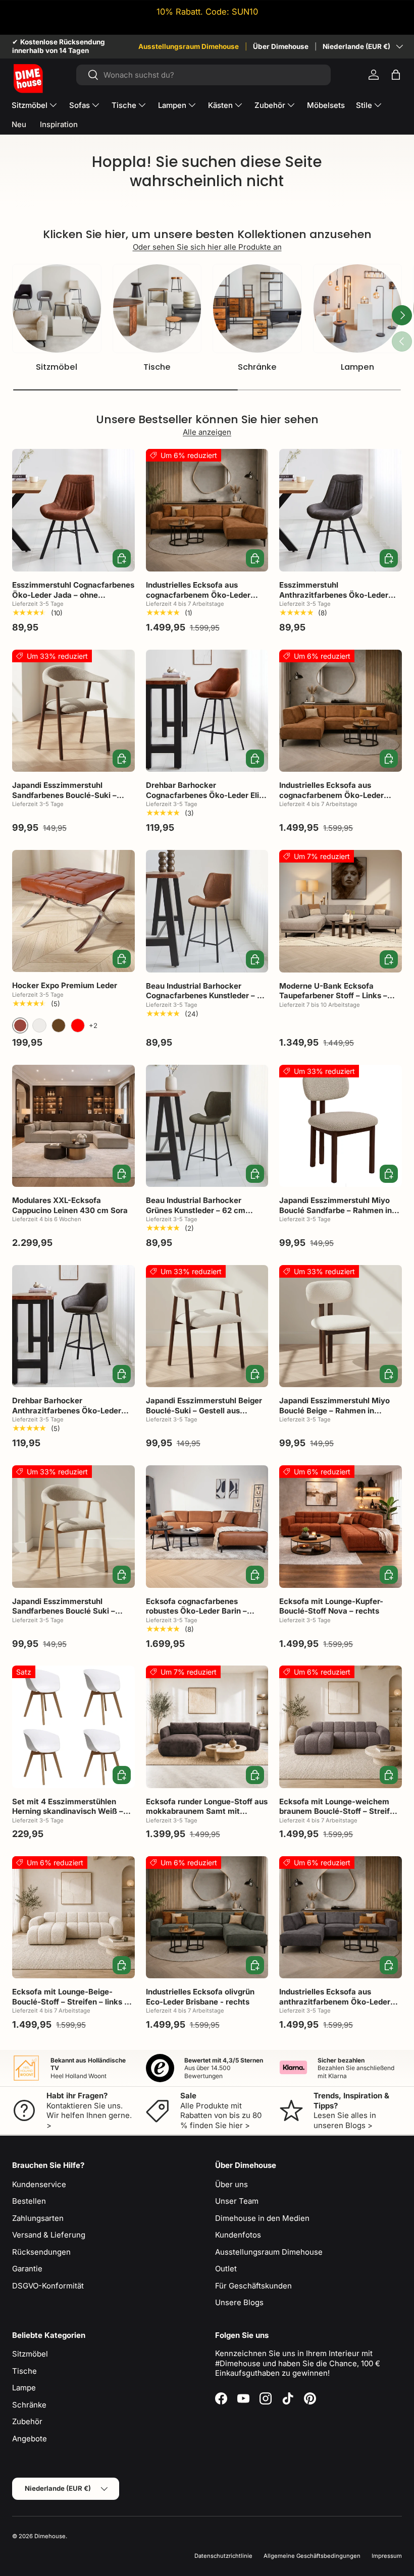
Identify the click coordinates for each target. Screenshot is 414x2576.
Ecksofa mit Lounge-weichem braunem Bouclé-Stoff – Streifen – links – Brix (339, 1811)
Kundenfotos (238, 2235)
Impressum (387, 2556)
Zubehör (27, 2421)
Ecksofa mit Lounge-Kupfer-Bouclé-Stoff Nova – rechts (331, 1606)
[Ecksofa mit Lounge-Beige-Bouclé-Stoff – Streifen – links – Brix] (73, 1917)
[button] (396, 75)
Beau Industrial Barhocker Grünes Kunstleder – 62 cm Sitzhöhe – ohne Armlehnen (197, 1210)
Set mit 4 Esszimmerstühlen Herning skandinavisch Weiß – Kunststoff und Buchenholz (68, 1811)
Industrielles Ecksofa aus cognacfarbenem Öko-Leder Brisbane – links (331, 795)
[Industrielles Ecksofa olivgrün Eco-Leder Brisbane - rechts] (207, 1917)
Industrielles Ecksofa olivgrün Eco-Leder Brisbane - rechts (200, 1997)
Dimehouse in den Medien (262, 2218)
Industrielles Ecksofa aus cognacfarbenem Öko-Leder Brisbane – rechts (198, 595)
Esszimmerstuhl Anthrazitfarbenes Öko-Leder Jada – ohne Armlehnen (334, 595)
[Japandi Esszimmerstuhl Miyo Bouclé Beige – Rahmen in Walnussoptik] (341, 1326)
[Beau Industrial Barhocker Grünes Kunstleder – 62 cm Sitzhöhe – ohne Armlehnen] (207, 1126)
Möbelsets (326, 105)
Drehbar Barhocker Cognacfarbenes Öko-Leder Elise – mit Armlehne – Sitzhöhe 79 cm (207, 795)
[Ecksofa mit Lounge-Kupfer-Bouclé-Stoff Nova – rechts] (341, 1527)
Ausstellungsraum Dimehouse (189, 46)
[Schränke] (257, 308)
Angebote (30, 2439)
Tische (157, 367)
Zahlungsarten (38, 2218)
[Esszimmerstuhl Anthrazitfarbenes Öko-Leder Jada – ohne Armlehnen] (341, 510)
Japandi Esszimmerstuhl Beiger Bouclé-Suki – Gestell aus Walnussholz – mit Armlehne (204, 1410)
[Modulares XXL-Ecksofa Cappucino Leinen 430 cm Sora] (73, 1126)
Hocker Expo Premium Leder (65, 985)
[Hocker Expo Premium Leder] (73, 911)
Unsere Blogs (239, 2302)
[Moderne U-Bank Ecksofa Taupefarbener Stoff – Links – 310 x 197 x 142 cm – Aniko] (341, 911)
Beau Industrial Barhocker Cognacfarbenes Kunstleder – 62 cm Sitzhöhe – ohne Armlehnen (206, 996)
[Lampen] (358, 308)
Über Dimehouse (281, 46)
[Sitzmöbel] (57, 308)
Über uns (231, 2184)
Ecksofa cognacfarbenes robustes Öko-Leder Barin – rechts (196, 1611)
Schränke (257, 367)
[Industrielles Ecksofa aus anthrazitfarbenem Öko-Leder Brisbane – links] (341, 1917)
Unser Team (237, 2201)
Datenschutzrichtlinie (223, 2556)
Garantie (27, 2269)
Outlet (226, 2269)
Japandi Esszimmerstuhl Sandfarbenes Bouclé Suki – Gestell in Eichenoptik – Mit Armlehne (64, 1616)
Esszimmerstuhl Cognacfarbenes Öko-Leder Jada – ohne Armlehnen (73, 595)
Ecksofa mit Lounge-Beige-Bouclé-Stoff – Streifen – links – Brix (70, 2001)
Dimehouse (50, 2536)
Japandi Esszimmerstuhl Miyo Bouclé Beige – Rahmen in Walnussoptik (334, 1410)
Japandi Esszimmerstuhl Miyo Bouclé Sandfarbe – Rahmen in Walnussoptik (335, 1210)
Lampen (357, 367)
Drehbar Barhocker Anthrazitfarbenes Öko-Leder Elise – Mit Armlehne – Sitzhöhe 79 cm (70, 1415)
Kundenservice (39, 2184)
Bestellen (29, 2201)
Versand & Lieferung (49, 2235)
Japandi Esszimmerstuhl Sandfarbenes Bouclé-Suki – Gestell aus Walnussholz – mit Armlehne (67, 800)
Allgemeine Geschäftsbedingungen (312, 2556)
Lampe (24, 2388)
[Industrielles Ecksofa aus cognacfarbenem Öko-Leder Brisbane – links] (341, 711)
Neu (19, 124)
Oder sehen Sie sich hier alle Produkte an (207, 247)
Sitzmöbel (57, 367)
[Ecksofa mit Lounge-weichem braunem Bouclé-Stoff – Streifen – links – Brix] (341, 1727)
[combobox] (204, 75)
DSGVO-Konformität (48, 2286)
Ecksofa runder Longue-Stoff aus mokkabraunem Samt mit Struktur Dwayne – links (207, 1811)
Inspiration (59, 124)
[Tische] (157, 308)
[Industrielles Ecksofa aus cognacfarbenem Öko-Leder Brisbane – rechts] (207, 510)
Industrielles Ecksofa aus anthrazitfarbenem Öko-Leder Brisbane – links (335, 2001)
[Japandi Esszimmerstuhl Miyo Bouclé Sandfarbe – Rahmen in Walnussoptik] (341, 1126)
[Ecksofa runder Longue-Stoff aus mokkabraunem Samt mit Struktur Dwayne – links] (207, 1727)
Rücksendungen (41, 2252)
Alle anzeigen (207, 432)
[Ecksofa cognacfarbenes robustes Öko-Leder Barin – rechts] (207, 1527)
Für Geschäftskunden (253, 2286)
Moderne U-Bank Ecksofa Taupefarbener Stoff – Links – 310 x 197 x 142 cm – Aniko (333, 996)
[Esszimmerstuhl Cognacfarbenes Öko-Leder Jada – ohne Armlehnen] (73, 510)
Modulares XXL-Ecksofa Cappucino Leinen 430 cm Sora (70, 1205)
